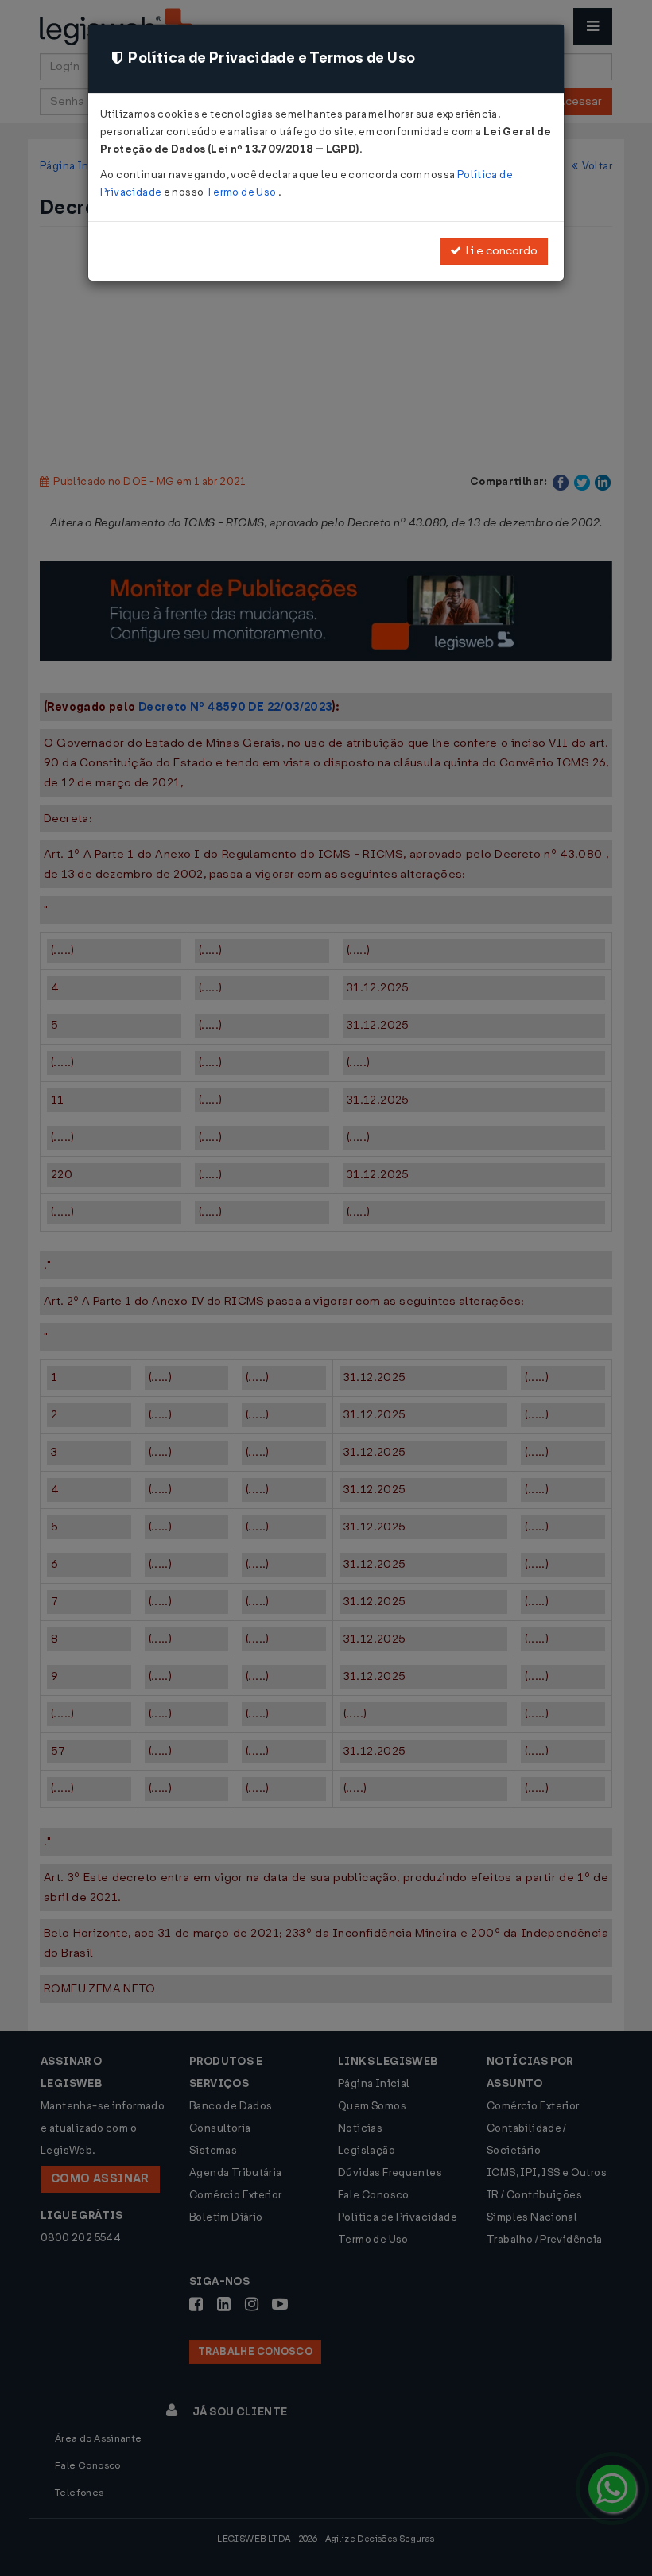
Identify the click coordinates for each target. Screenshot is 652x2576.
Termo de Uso (242, 192)
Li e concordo (499, 251)
